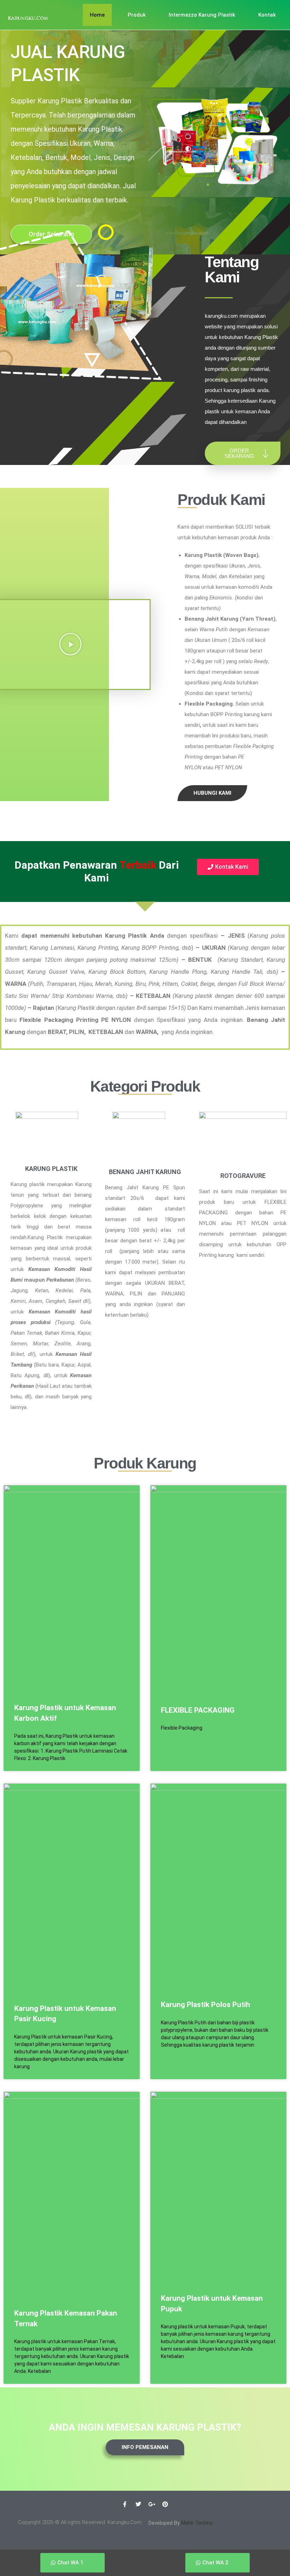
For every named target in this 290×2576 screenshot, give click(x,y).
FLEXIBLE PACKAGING (198, 1710)
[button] (70, 644)
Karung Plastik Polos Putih (205, 2005)
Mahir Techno (197, 2523)
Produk (137, 15)
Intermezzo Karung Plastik (202, 15)
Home (97, 15)
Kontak (267, 15)
